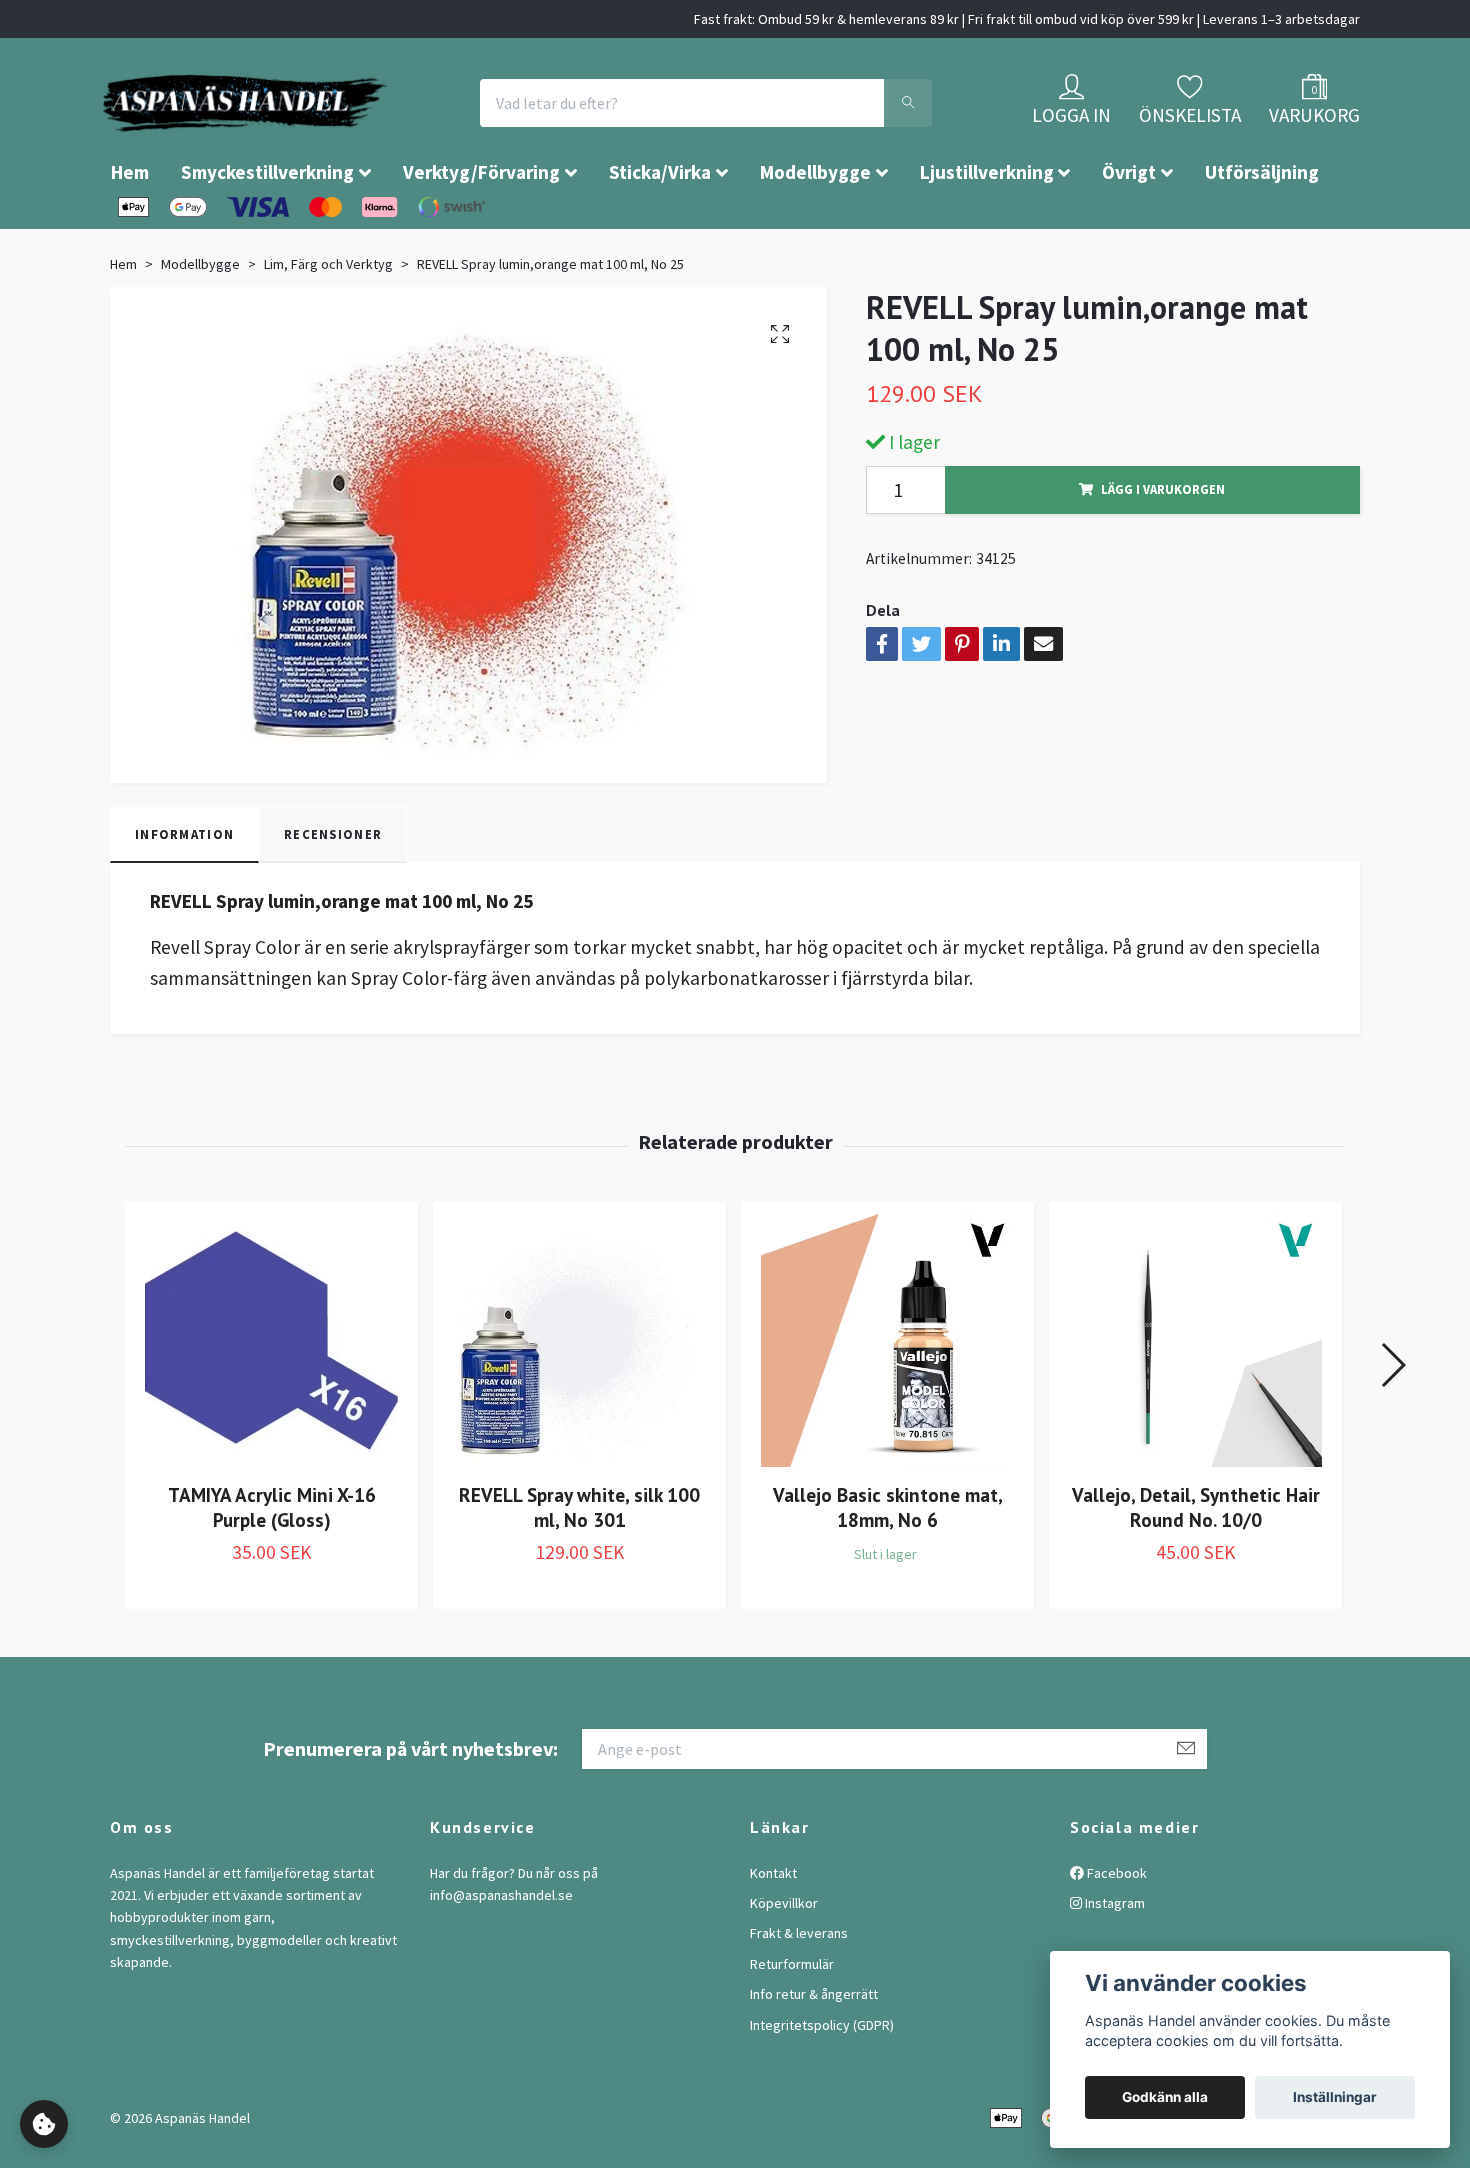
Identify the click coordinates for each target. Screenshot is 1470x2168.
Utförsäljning (1262, 232)
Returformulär (792, 2024)
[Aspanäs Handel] (360, 133)
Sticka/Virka (660, 232)
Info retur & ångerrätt (814, 2054)
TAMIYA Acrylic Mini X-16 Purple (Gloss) (272, 1567)
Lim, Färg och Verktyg (328, 324)
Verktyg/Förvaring (481, 232)
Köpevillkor (784, 1963)
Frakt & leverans (799, 1993)
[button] (1392, 1425)
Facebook (1115, 1933)
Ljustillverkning (987, 232)
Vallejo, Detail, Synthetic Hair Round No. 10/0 (1196, 1567)
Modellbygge (815, 232)
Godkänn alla (1165, 2097)
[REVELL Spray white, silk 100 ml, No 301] (579, 1400)
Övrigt (1129, 232)
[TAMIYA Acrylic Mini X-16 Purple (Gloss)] (271, 1400)
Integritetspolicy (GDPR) (822, 2085)
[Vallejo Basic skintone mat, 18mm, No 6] (887, 1400)
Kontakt (773, 1933)
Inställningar (1335, 2097)
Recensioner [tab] (333, 894)
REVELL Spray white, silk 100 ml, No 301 (579, 1567)
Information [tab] (184, 894)
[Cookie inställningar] (44, 2124)
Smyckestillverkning (267, 232)
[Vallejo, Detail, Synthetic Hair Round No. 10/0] (1195, 1400)
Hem (130, 232)
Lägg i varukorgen (1163, 549)
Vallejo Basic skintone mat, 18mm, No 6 (888, 1567)
